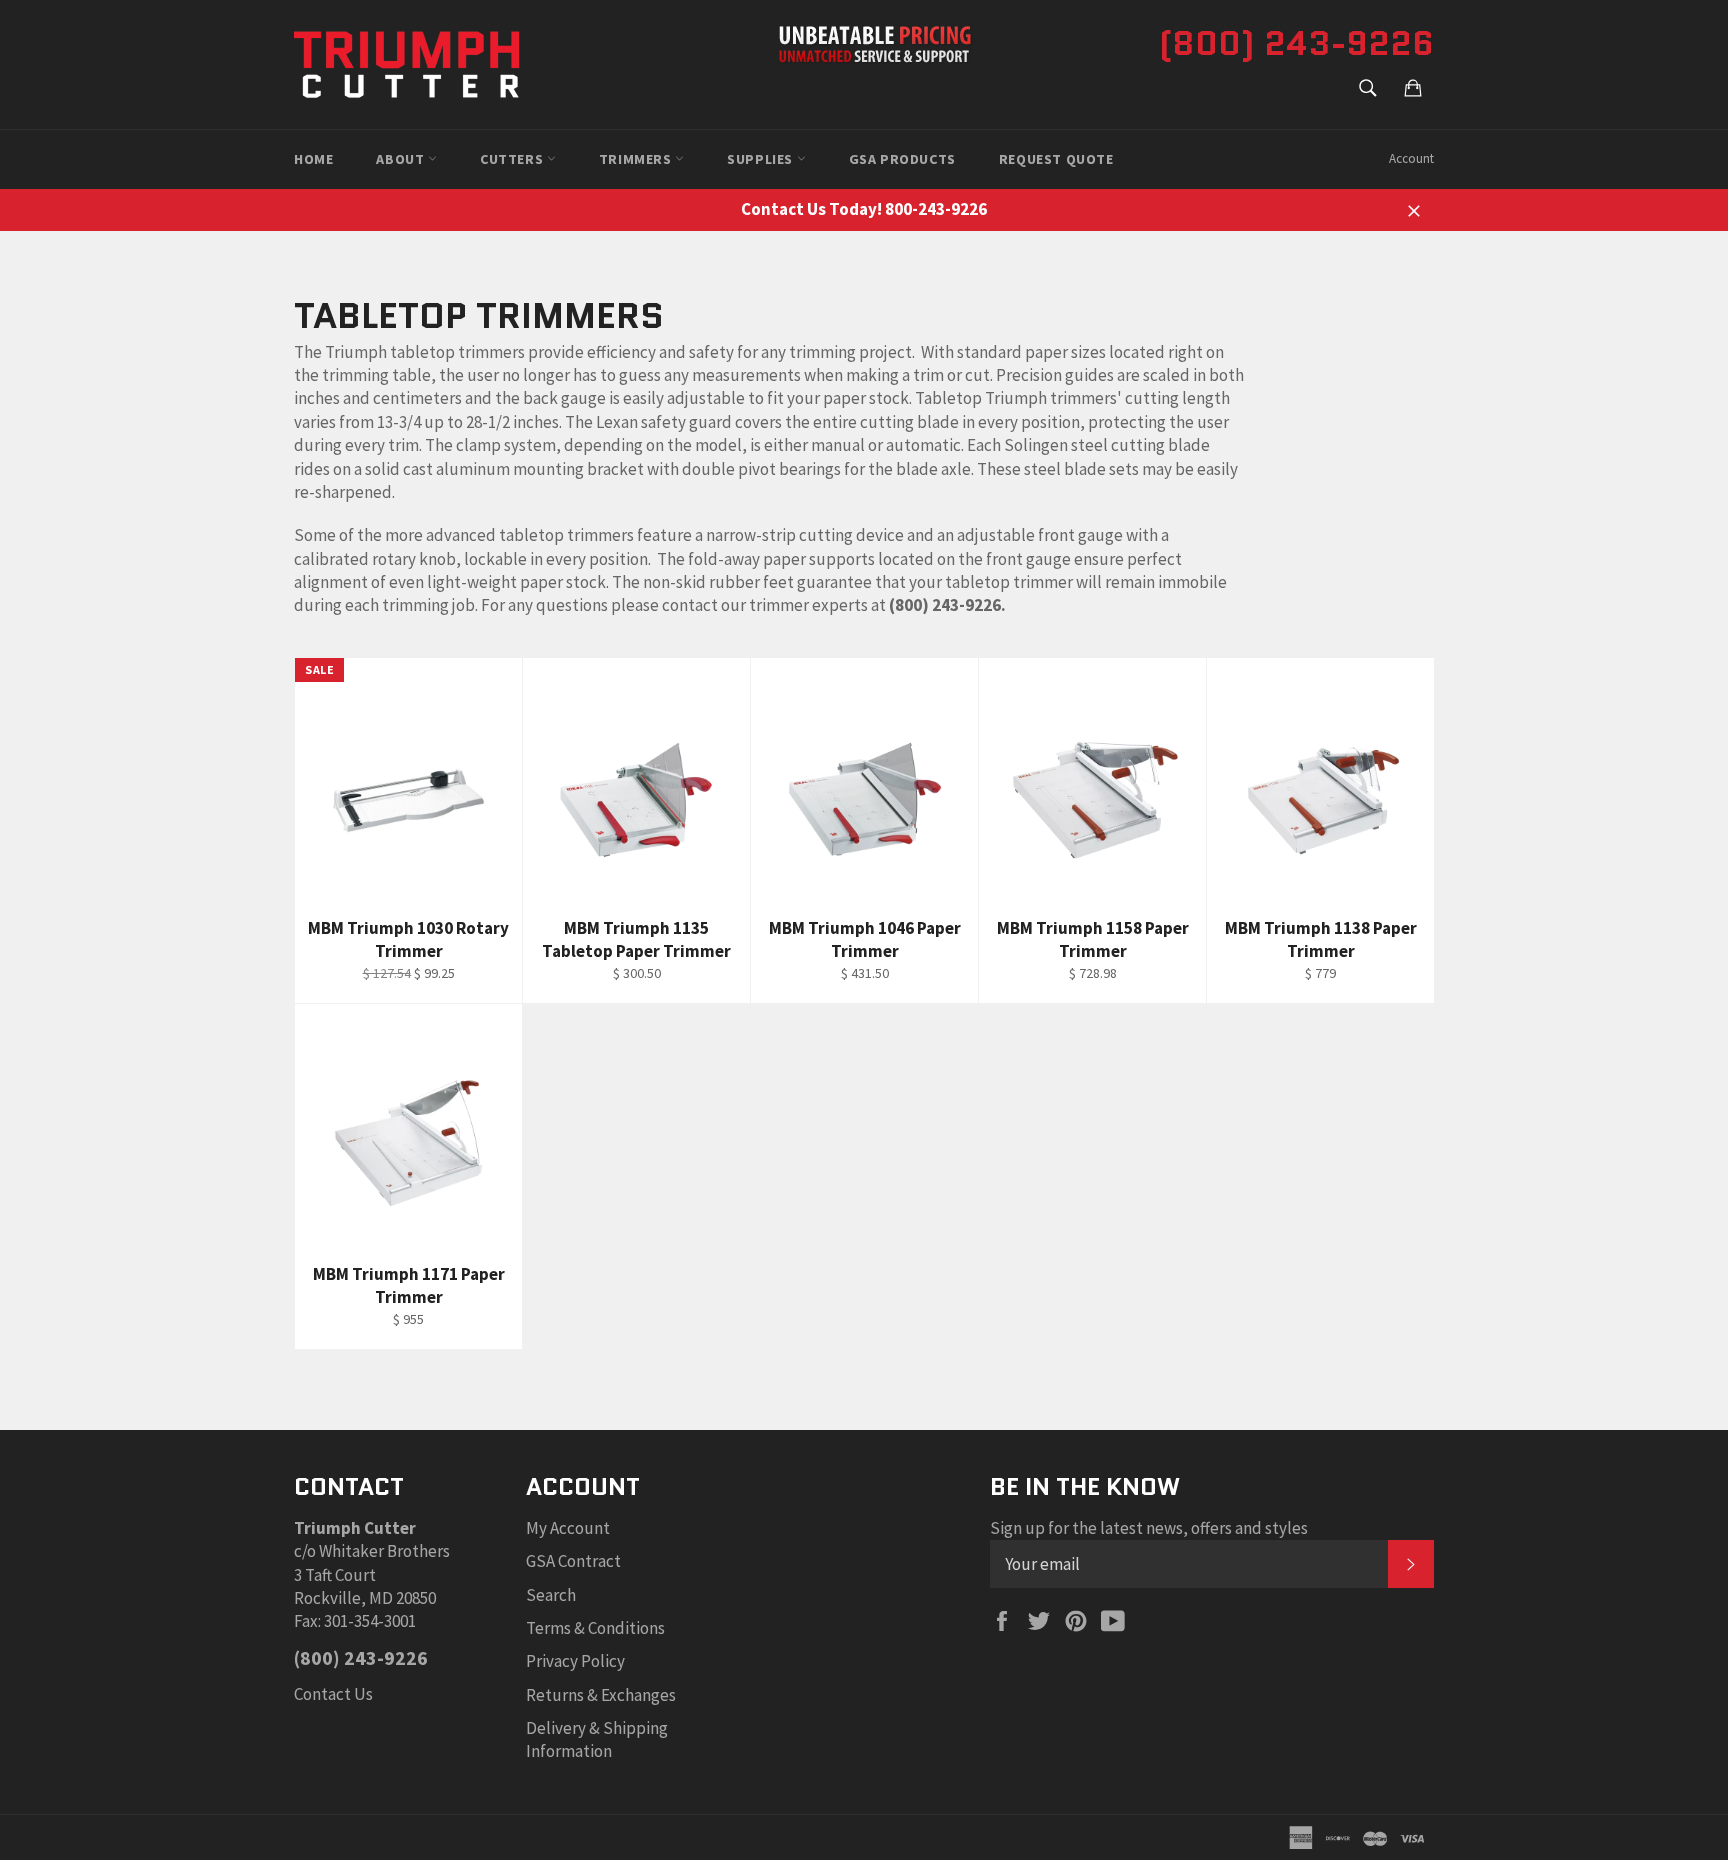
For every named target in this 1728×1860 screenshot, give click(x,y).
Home (313, 159)
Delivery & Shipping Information (597, 1739)
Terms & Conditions (595, 1628)
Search (551, 1595)
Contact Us (333, 1694)
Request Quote (1056, 159)
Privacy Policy (575, 1661)
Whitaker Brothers (384, 1551)
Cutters (513, 159)
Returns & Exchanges (601, 1695)
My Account (568, 1528)
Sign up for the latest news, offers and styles (1149, 1528)
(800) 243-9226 (1296, 43)
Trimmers (637, 159)
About (402, 159)
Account (1411, 158)
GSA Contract (573, 1561)
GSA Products (902, 159)
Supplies (761, 159)
